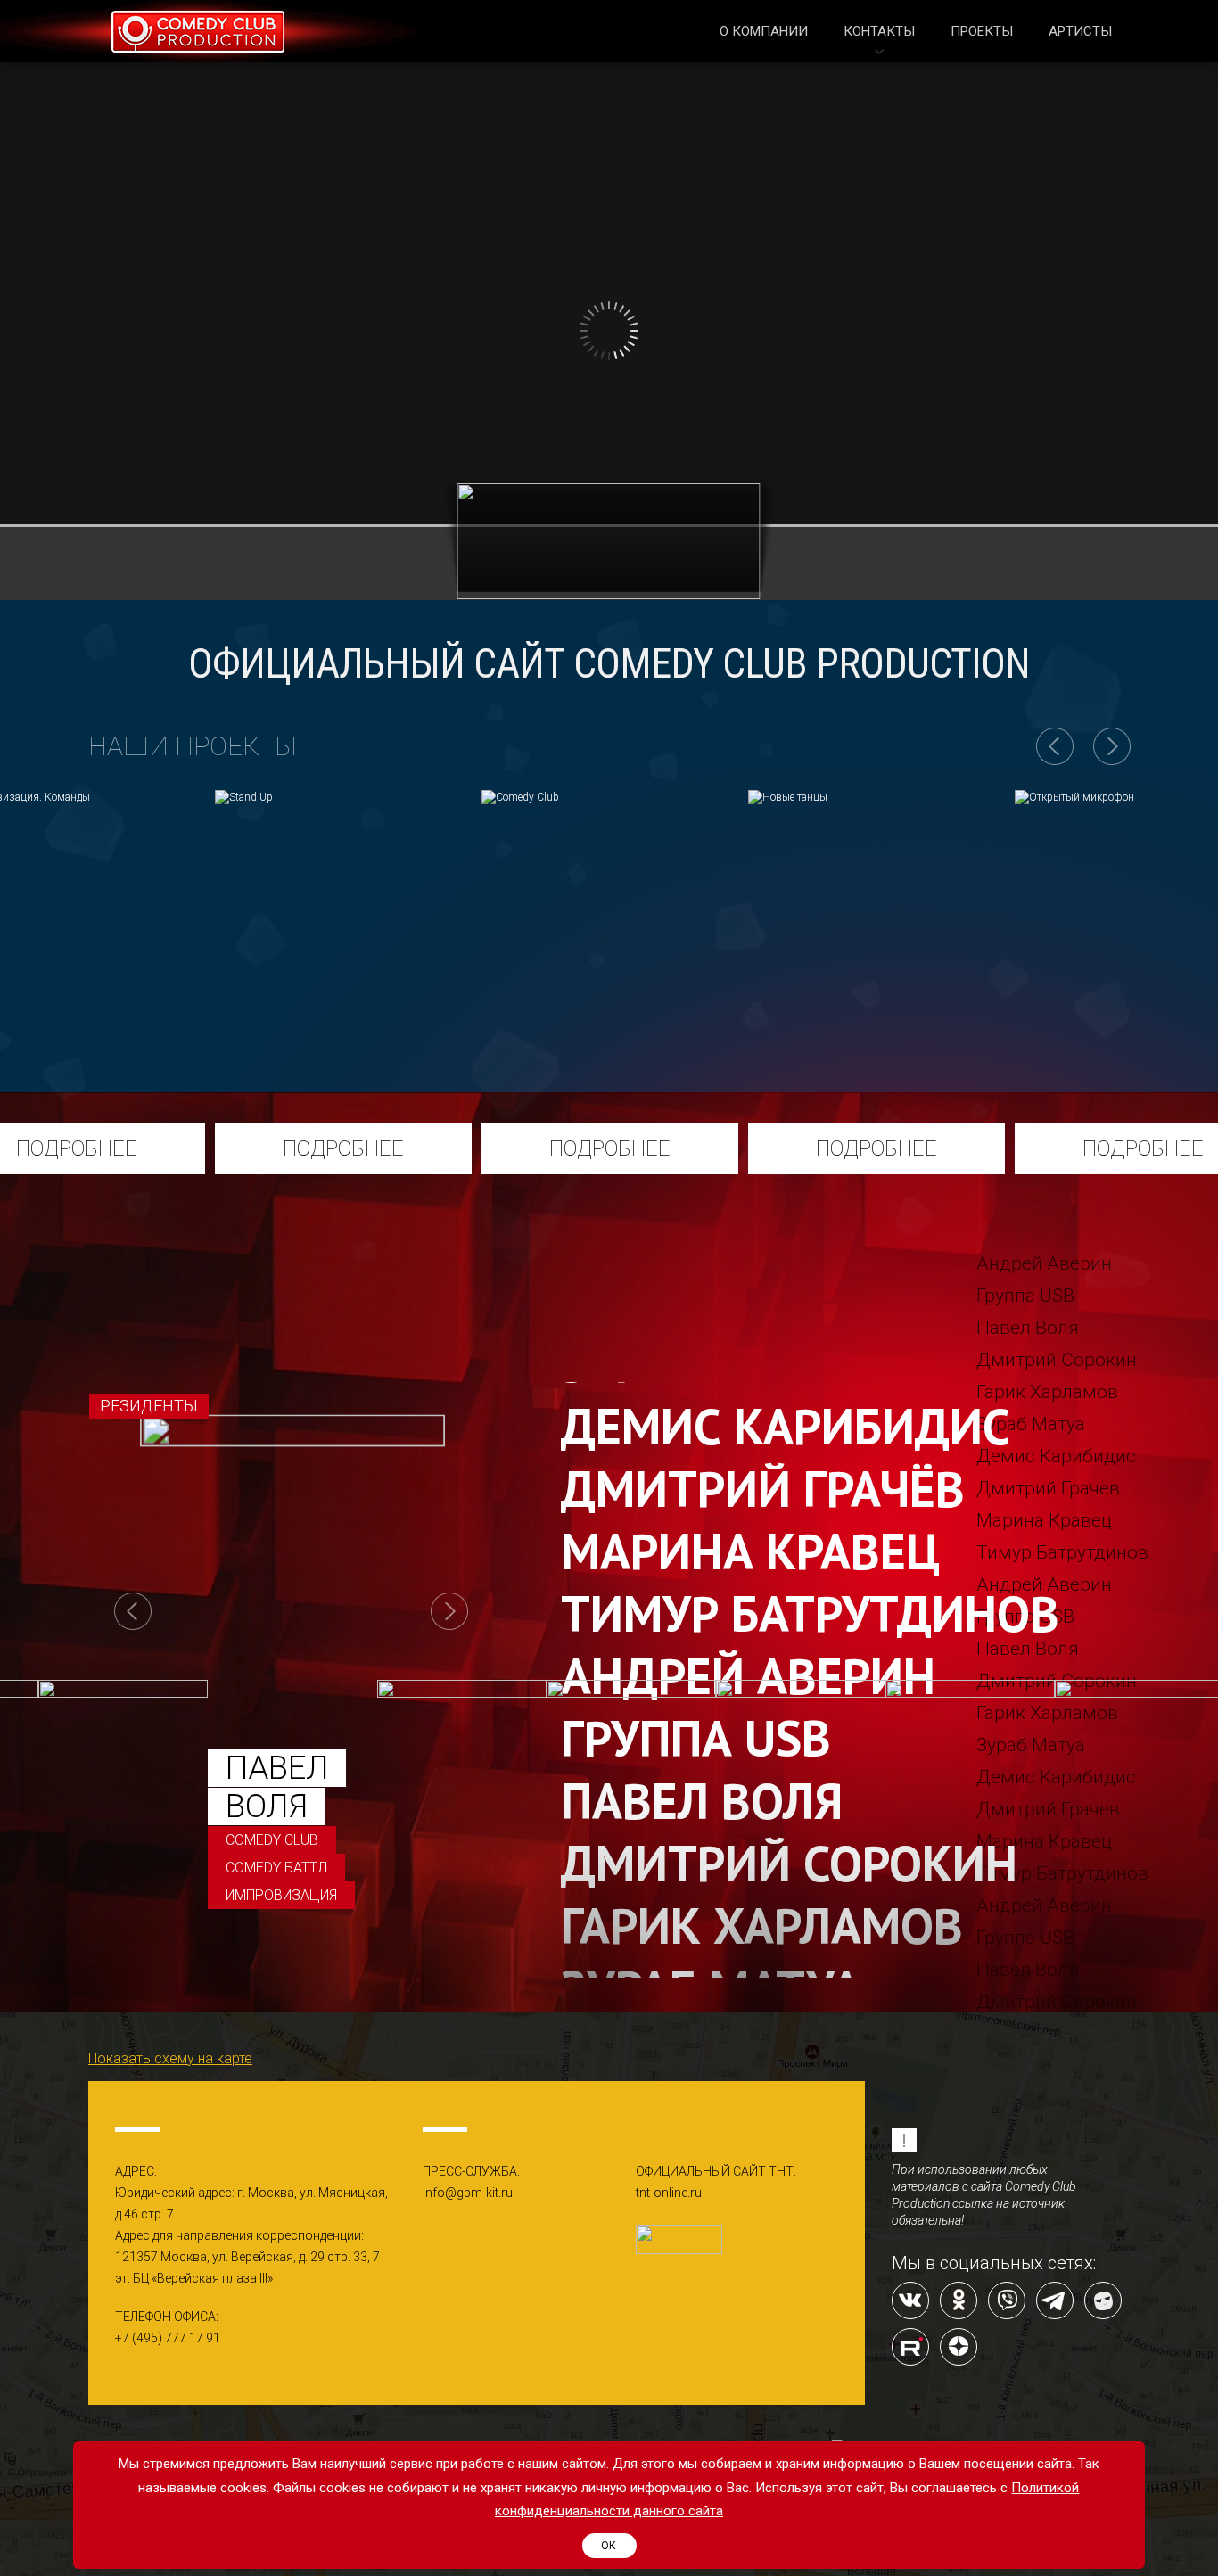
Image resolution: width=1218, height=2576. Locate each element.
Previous (133, 1611)
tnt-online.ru (669, 2193)
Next (449, 1611)
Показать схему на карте (170, 2058)
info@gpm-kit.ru (468, 2193)
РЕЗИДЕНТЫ (149, 1406)
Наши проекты (193, 746)
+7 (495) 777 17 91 (168, 2338)
